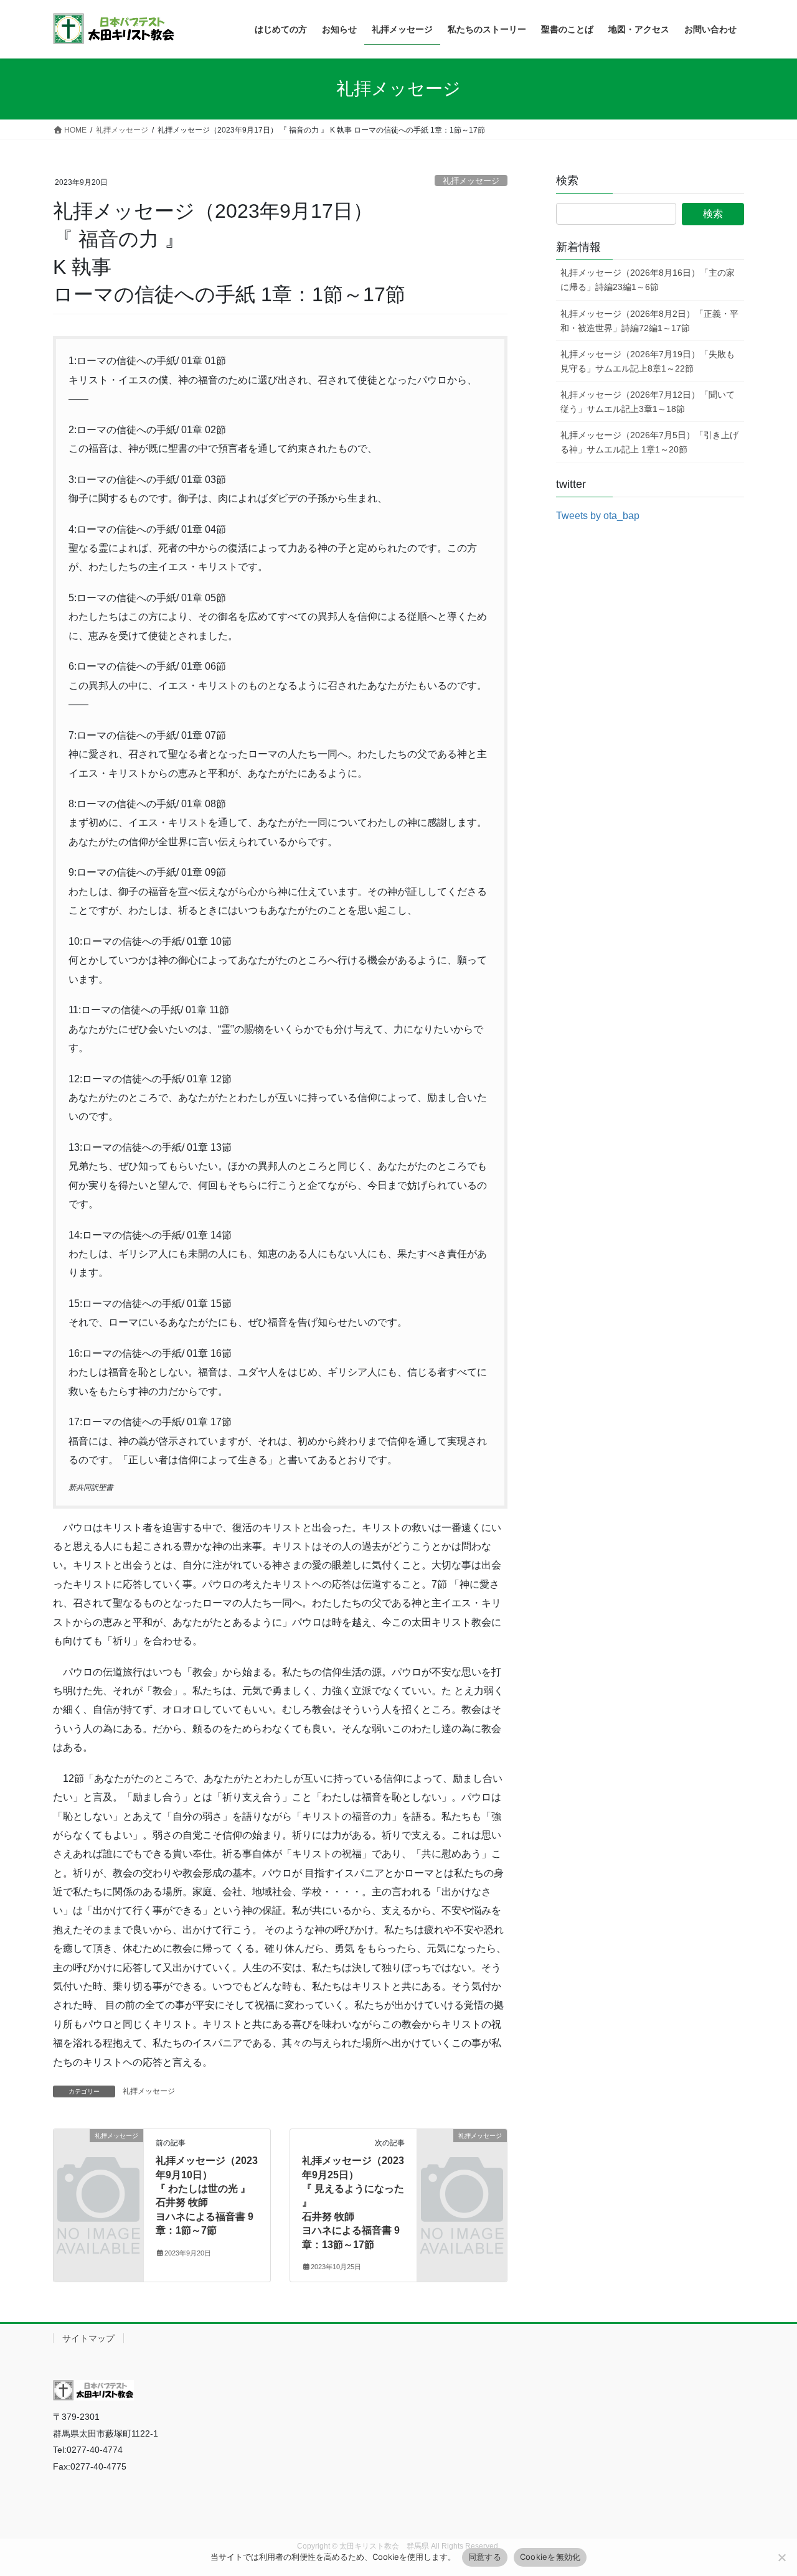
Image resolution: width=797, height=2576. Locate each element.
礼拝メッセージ (471, 181)
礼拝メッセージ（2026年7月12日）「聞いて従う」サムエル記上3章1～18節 (648, 402)
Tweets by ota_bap (598, 516)
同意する (485, 2557)
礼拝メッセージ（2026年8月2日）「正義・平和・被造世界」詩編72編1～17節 (649, 321)
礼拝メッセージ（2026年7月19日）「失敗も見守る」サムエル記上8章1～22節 (648, 361)
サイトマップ (88, 2338)
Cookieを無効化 (550, 2557)
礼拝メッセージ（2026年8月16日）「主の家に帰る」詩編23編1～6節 (648, 280)
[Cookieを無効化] (781, 2557)
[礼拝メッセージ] (98, 2156)
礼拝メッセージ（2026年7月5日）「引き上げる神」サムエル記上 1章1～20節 (649, 442)
